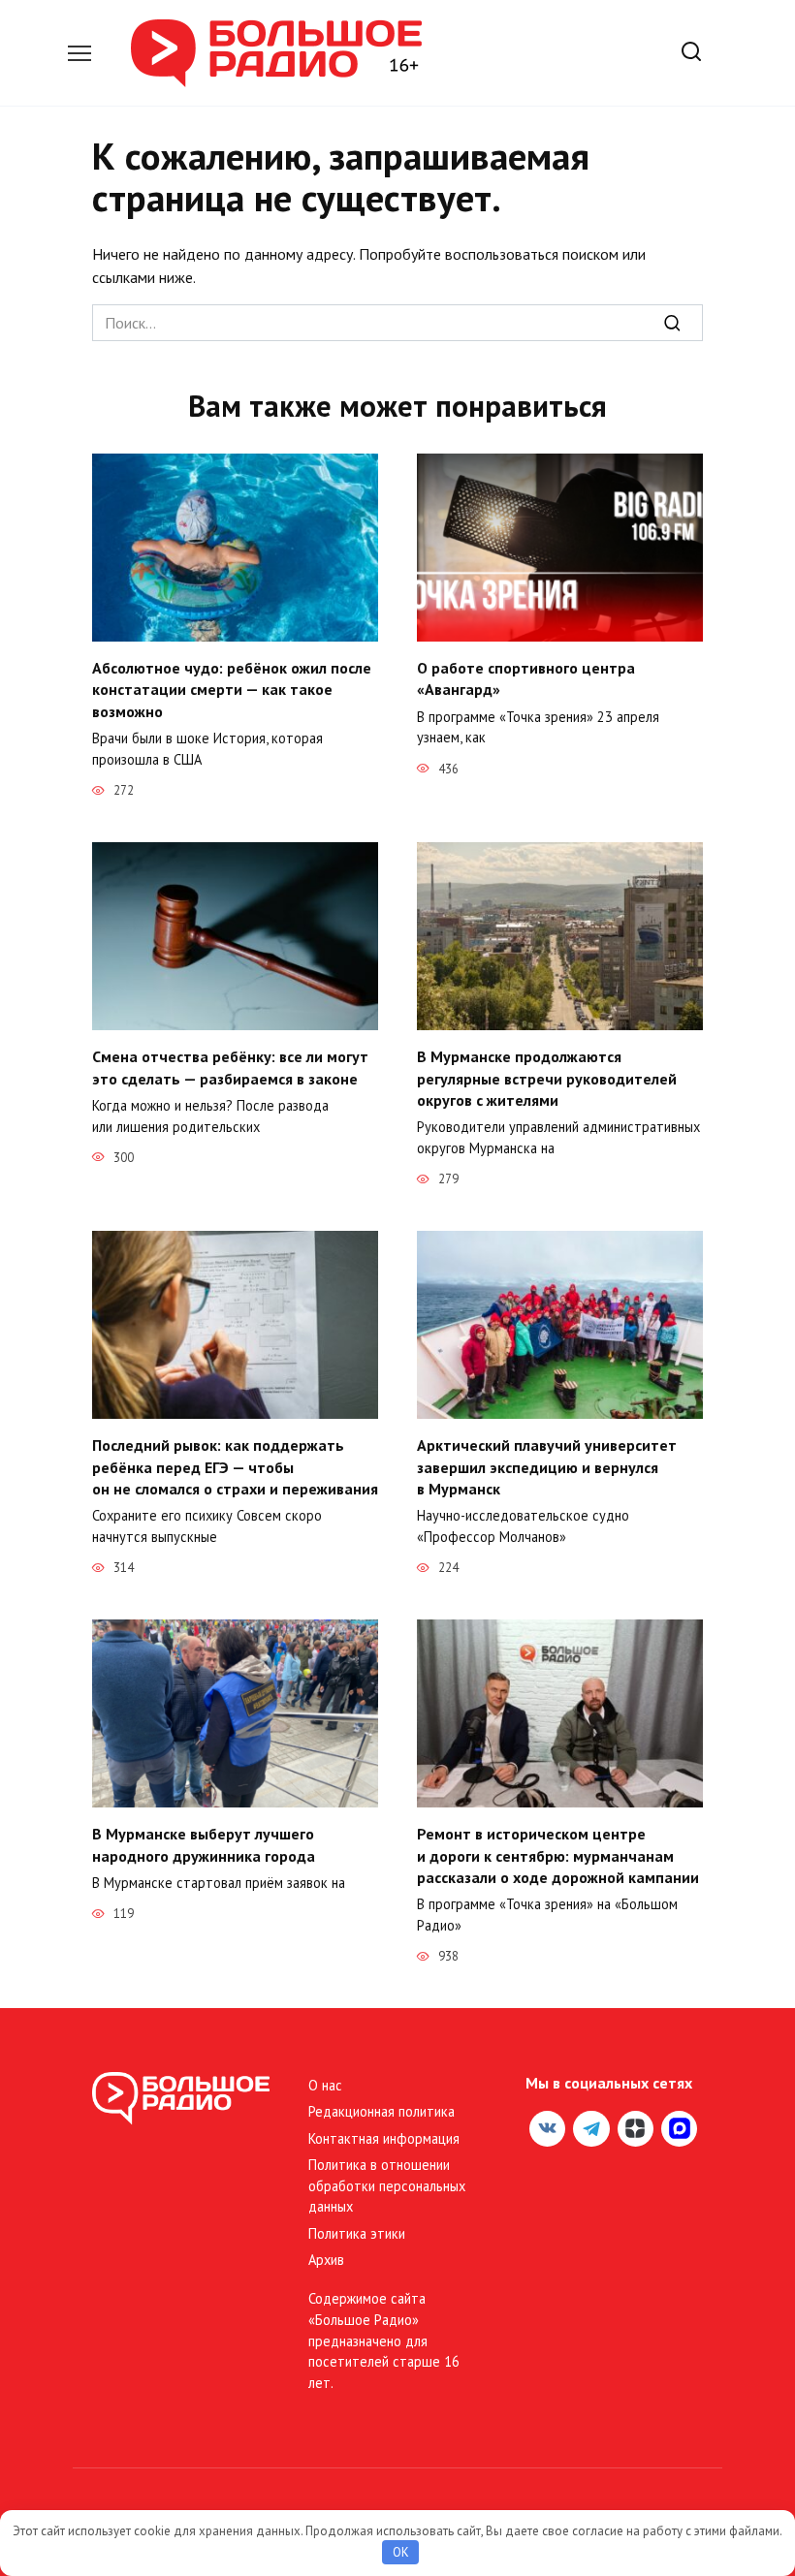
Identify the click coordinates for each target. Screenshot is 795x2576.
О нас (325, 2085)
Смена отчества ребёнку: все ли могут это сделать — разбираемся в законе (230, 1067)
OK (401, 2552)
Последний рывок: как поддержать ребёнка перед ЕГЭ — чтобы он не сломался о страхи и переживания (235, 1467)
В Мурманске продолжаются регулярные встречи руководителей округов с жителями (547, 1078)
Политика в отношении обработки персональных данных (387, 2185)
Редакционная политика (382, 2111)
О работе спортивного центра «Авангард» (526, 678)
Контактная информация (384, 2138)
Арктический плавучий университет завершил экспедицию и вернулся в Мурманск (547, 1467)
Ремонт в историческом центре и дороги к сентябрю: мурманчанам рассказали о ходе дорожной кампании (558, 1855)
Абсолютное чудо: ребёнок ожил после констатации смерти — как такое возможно (232, 690)
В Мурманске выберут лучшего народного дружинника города (204, 1844)
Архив (326, 2260)
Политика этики (357, 2233)
